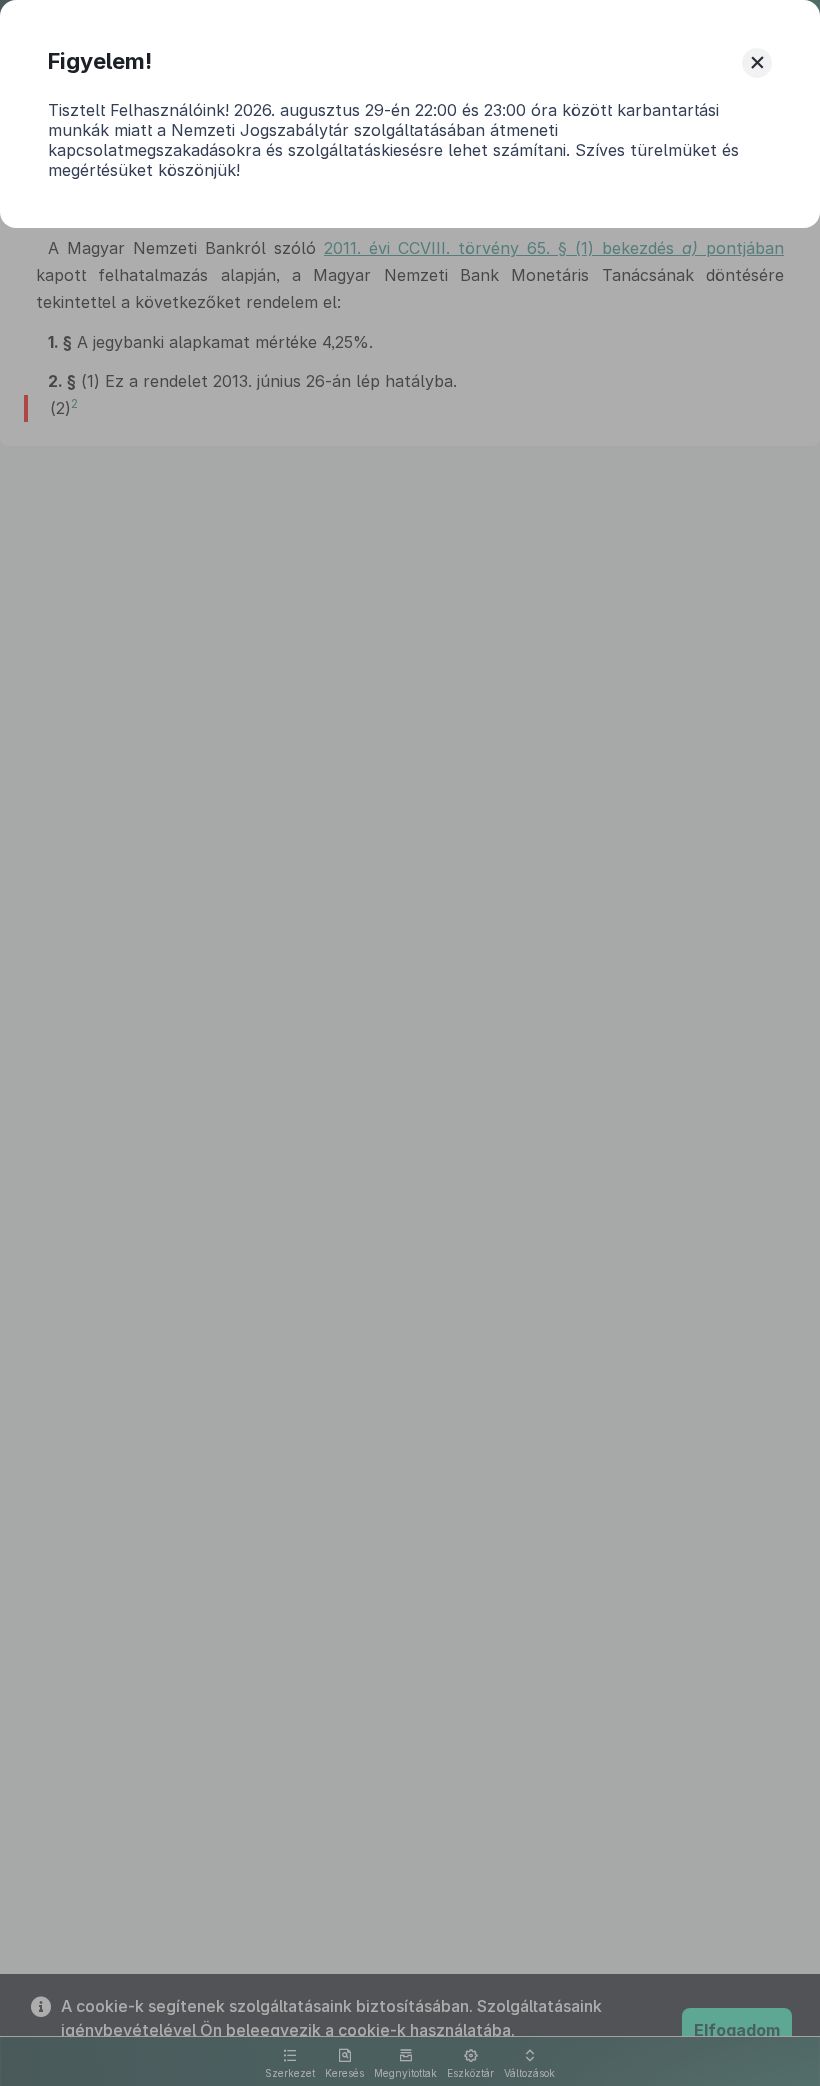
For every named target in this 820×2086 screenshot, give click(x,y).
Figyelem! (100, 61)
